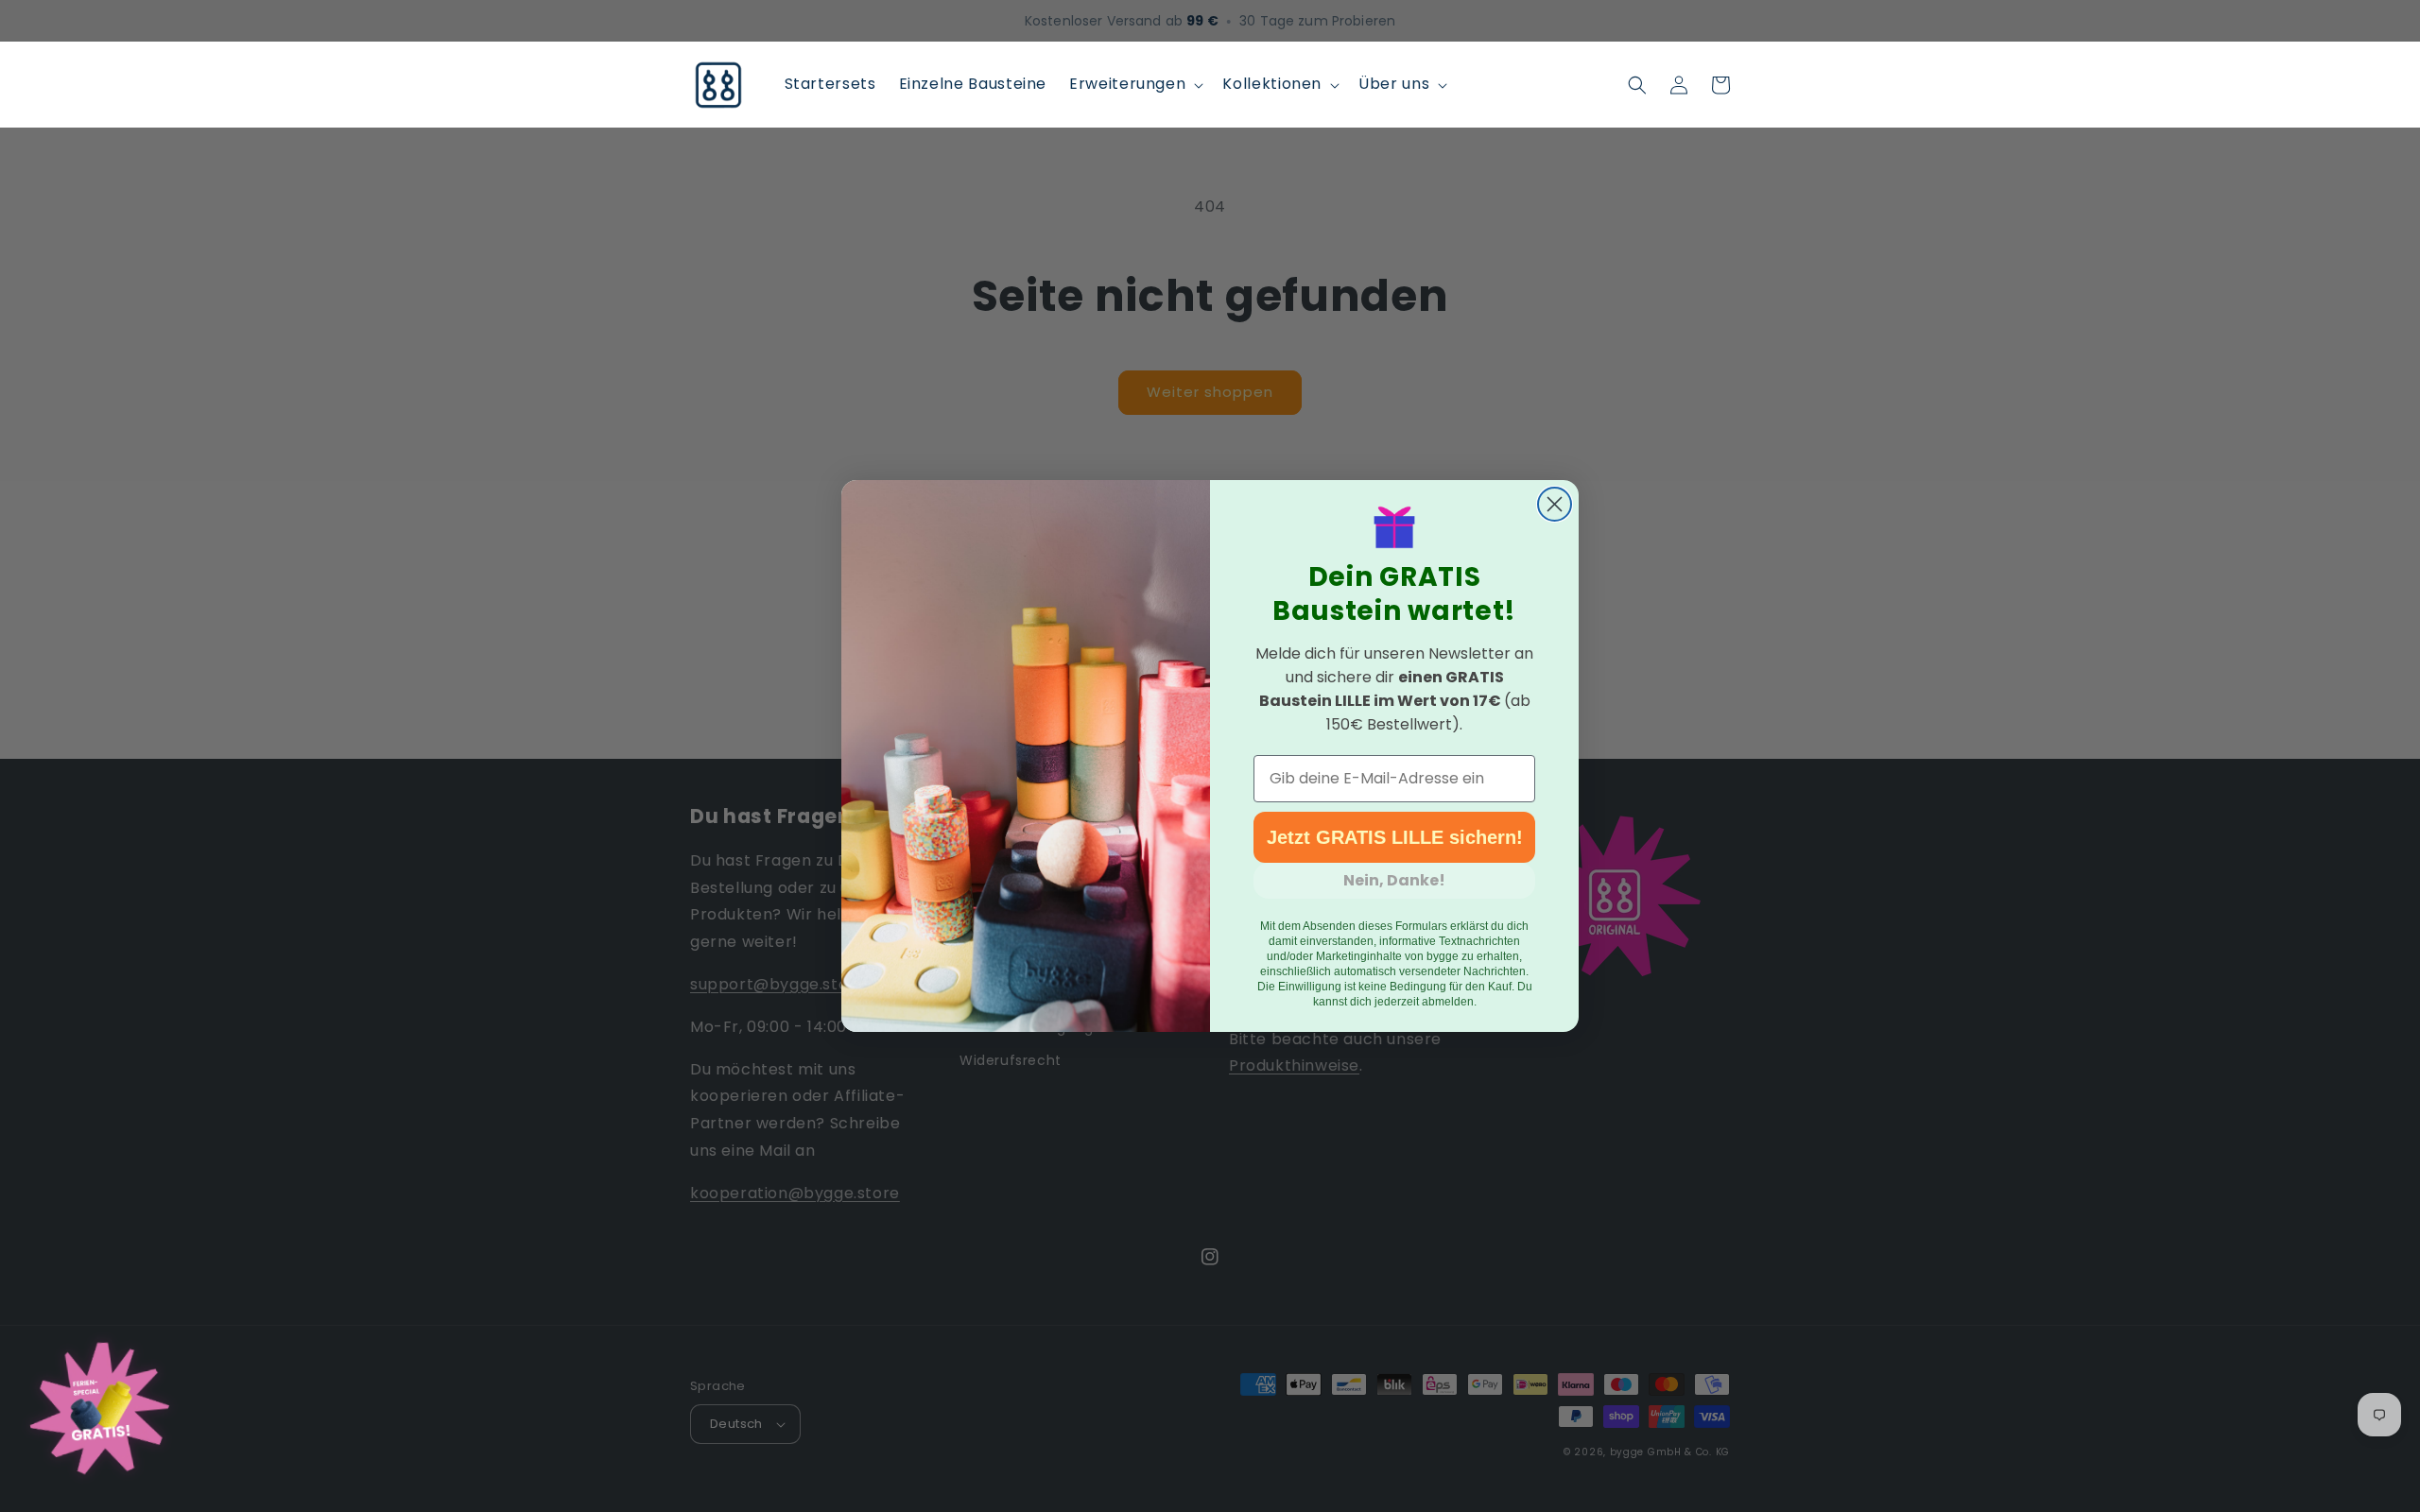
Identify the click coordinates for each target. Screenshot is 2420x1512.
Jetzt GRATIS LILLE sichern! (1395, 837)
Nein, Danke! (1394, 880)
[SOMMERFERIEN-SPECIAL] (99, 1412)
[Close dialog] (1555, 504)
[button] (1134, 85)
